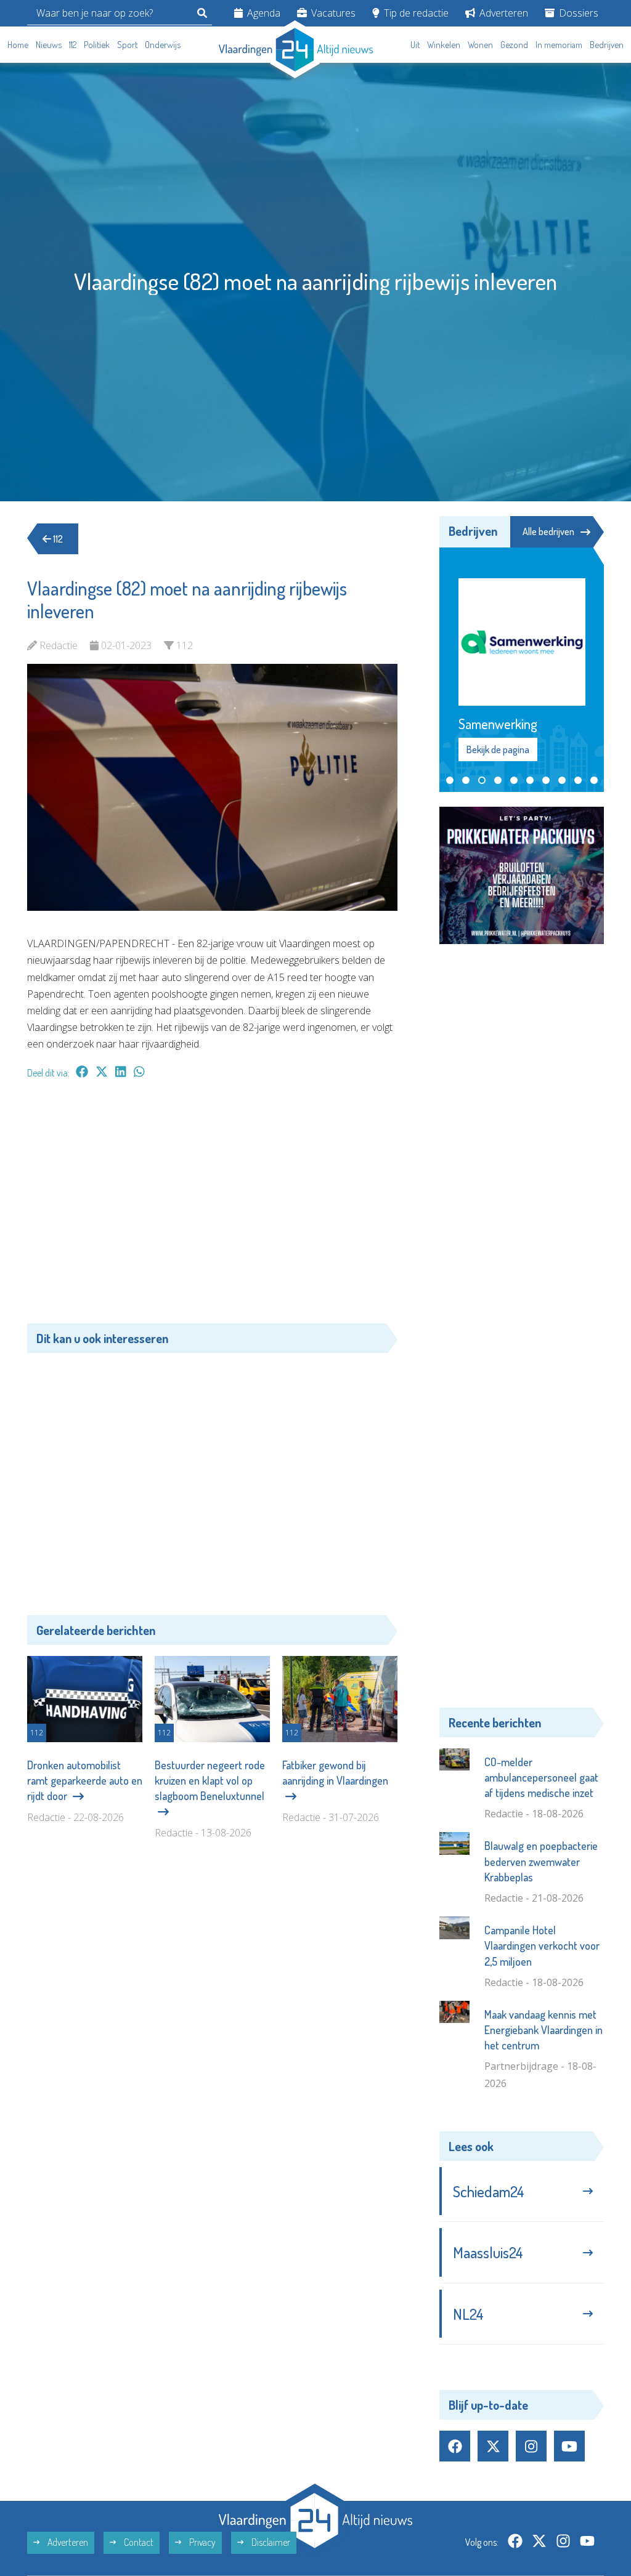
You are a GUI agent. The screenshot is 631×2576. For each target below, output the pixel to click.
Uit (415, 45)
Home (18, 45)
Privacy (202, 2542)
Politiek (97, 45)
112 (73, 45)
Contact (138, 2542)
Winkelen (444, 45)
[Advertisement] (212, 1208)
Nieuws (49, 45)
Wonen (480, 45)
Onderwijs (163, 45)
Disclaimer (270, 2542)
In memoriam (559, 45)
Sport (127, 45)
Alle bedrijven (548, 531)
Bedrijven (607, 45)
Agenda (263, 13)
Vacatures (332, 13)
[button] (450, 780)
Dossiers (577, 13)
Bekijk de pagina (497, 749)
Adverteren (503, 13)
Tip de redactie (415, 13)
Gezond (514, 45)
